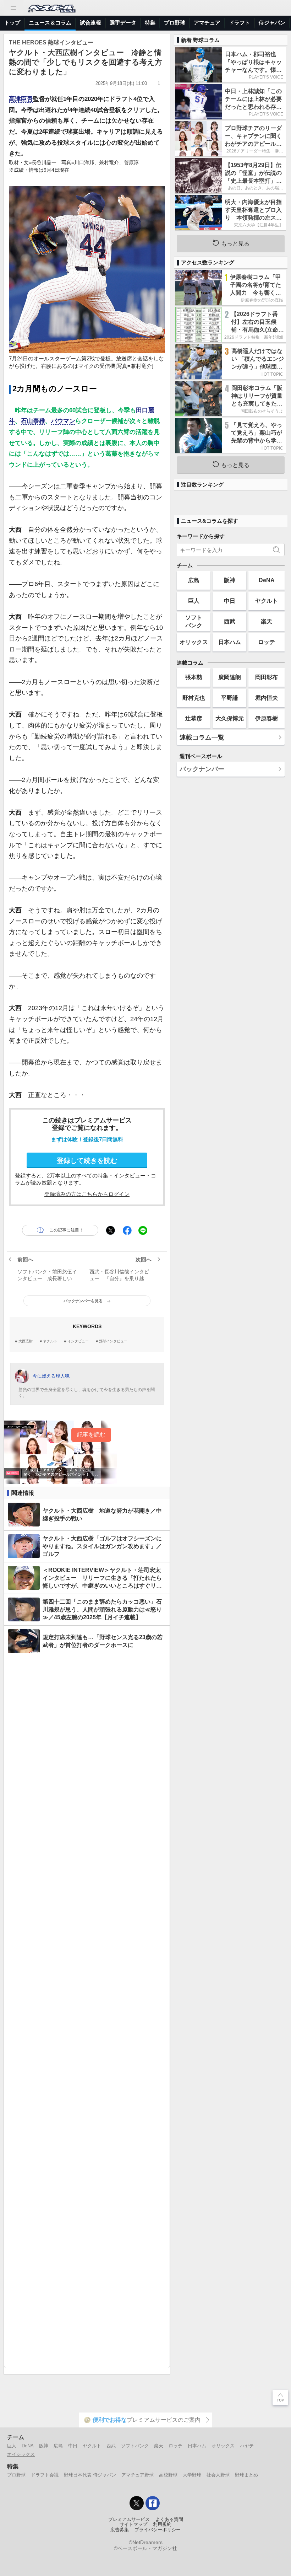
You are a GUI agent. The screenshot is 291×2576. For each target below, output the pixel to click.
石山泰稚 (33, 421)
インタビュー (78, 1341)
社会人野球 (218, 2475)
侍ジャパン (272, 23)
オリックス (194, 642)
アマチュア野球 (138, 2475)
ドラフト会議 (45, 2475)
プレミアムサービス (129, 2519)
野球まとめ (246, 2475)
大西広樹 (26, 1341)
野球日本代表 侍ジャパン (90, 2475)
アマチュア (207, 23)
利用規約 (162, 2524)
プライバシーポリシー (158, 2530)
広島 (194, 580)
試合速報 (90, 23)
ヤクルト (50, 1341)
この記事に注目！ (66, 1230)
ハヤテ (247, 2446)
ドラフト (240, 23)
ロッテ (267, 642)
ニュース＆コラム (50, 23)
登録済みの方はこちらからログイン (87, 1194)
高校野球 (168, 2475)
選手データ (123, 23)
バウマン (63, 421)
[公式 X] (137, 2503)
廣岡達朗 (230, 677)
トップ (12, 23)
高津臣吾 (21, 99)
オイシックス (21, 2454)
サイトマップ (133, 2524)
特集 (150, 23)
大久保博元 (230, 718)
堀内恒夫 (267, 698)
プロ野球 (175, 23)
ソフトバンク (194, 621)
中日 (230, 601)
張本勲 (194, 677)
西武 (230, 621)
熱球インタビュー (113, 1341)
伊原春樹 (267, 718)
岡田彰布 (267, 677)
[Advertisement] (87, 2012)
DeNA (267, 580)
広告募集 (120, 2530)
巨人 (194, 601)
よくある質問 (169, 2519)
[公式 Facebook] (153, 2503)
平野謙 (230, 698)
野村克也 (194, 698)
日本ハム (230, 642)
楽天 (267, 621)
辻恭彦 (194, 718)
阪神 (230, 580)
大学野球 (192, 2475)
